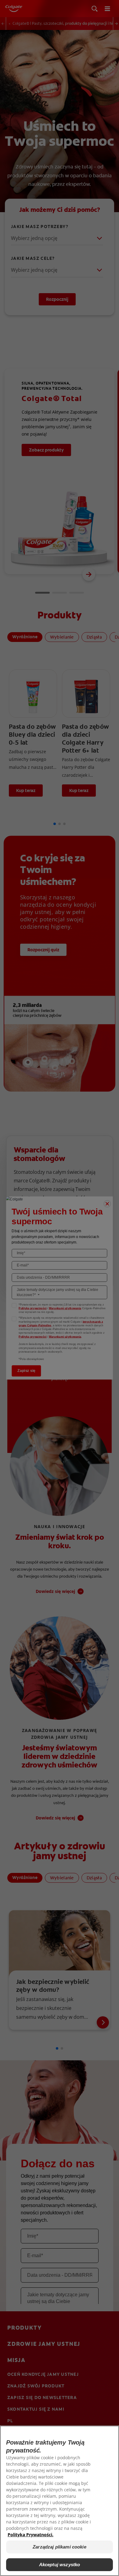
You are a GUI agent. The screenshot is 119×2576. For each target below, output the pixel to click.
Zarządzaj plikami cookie (60, 2547)
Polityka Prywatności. (31, 2535)
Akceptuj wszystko (60, 2565)
